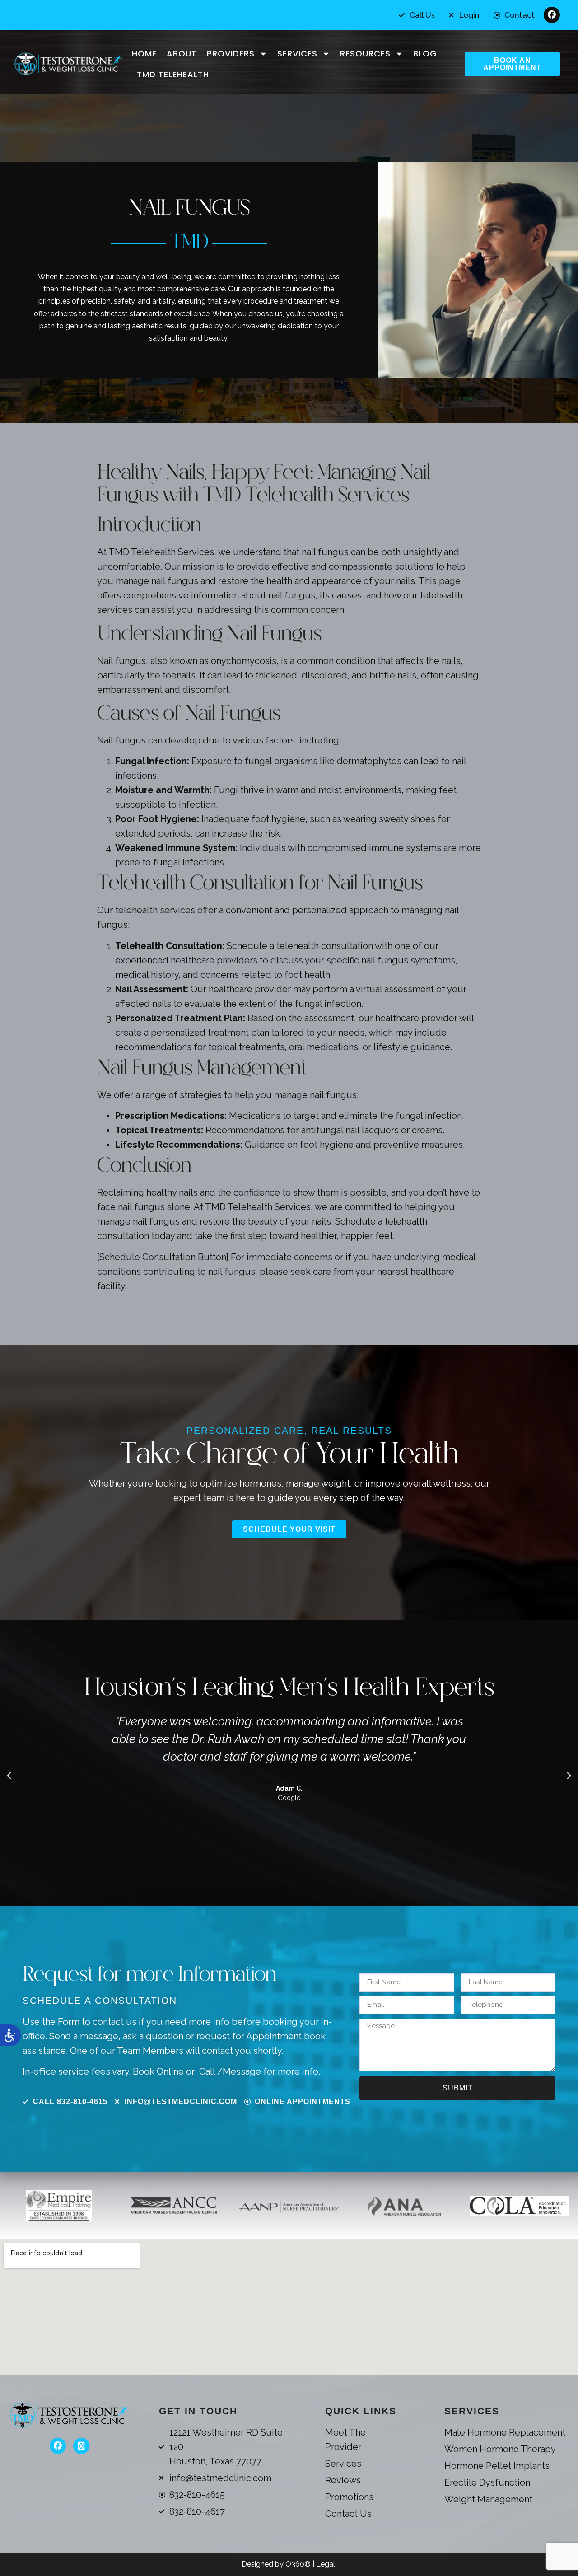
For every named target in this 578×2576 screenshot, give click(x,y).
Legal (326, 2564)
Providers (231, 54)
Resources (365, 54)
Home (144, 54)
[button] (9, 1776)
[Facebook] (552, 15)
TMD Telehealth (173, 74)
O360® (299, 2564)
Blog (425, 54)
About (182, 54)
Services (297, 54)
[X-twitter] (81, 2446)
